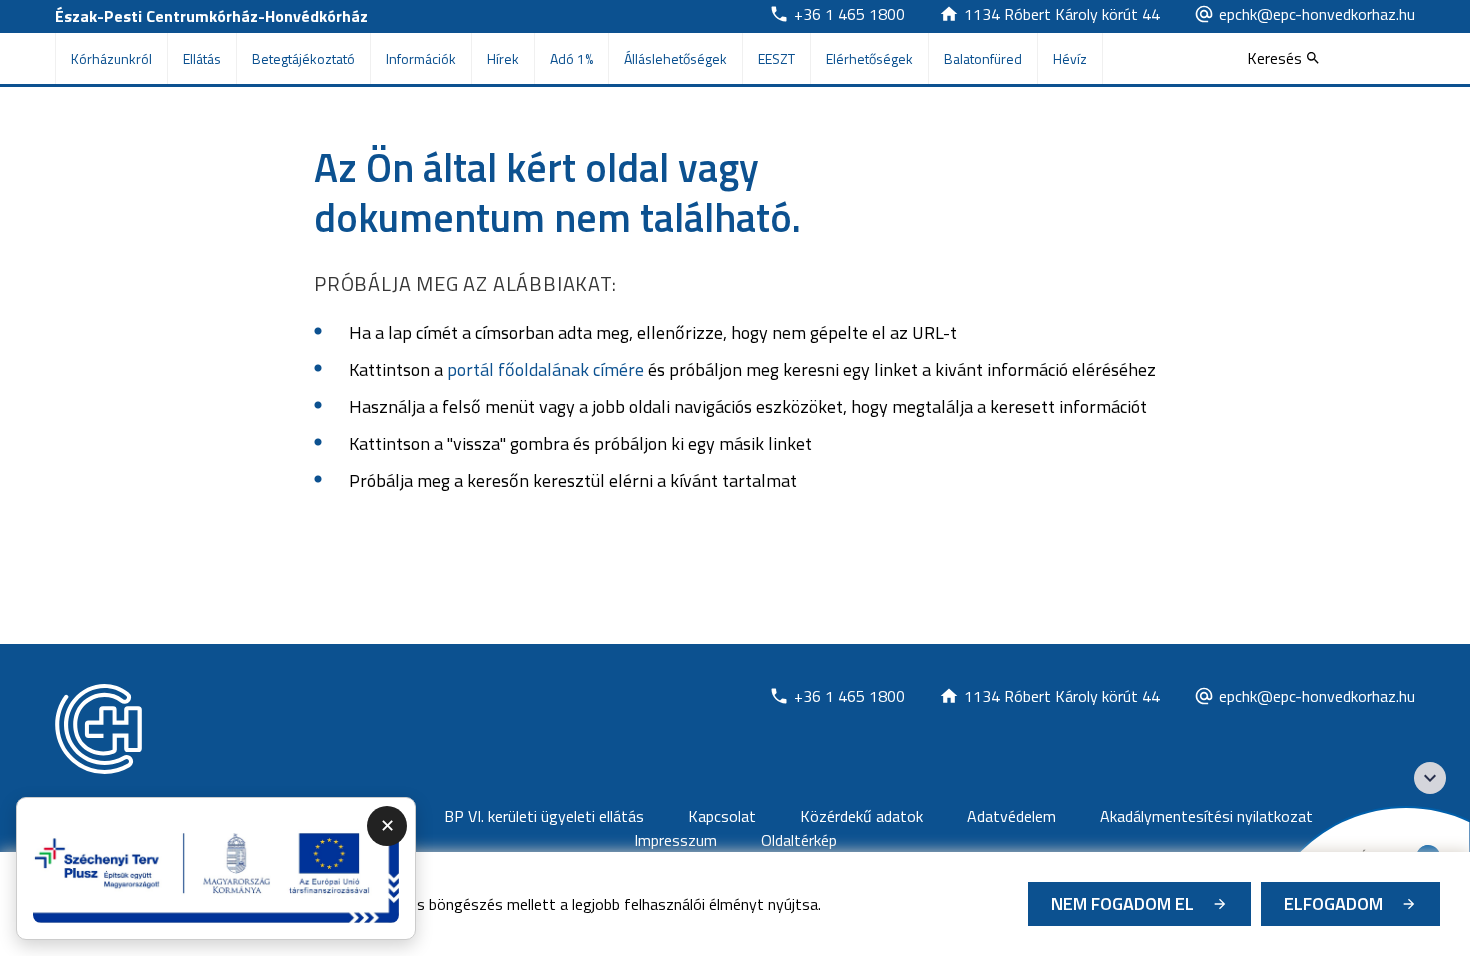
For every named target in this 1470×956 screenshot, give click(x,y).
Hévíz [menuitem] (1070, 58)
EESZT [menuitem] (776, 58)
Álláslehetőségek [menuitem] (675, 58)
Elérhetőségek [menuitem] (869, 58)
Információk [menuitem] (421, 58)
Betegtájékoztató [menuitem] (303, 58)
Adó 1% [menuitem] (571, 58)
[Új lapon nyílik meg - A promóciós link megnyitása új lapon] (216, 869)
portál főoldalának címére (545, 369)
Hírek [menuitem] (503, 58)
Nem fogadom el (1122, 903)
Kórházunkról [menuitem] (111, 58)
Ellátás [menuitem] (202, 58)
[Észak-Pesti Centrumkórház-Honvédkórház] (98, 729)
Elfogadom (1333, 903)
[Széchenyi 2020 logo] (1430, 778)
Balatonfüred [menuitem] (983, 58)
